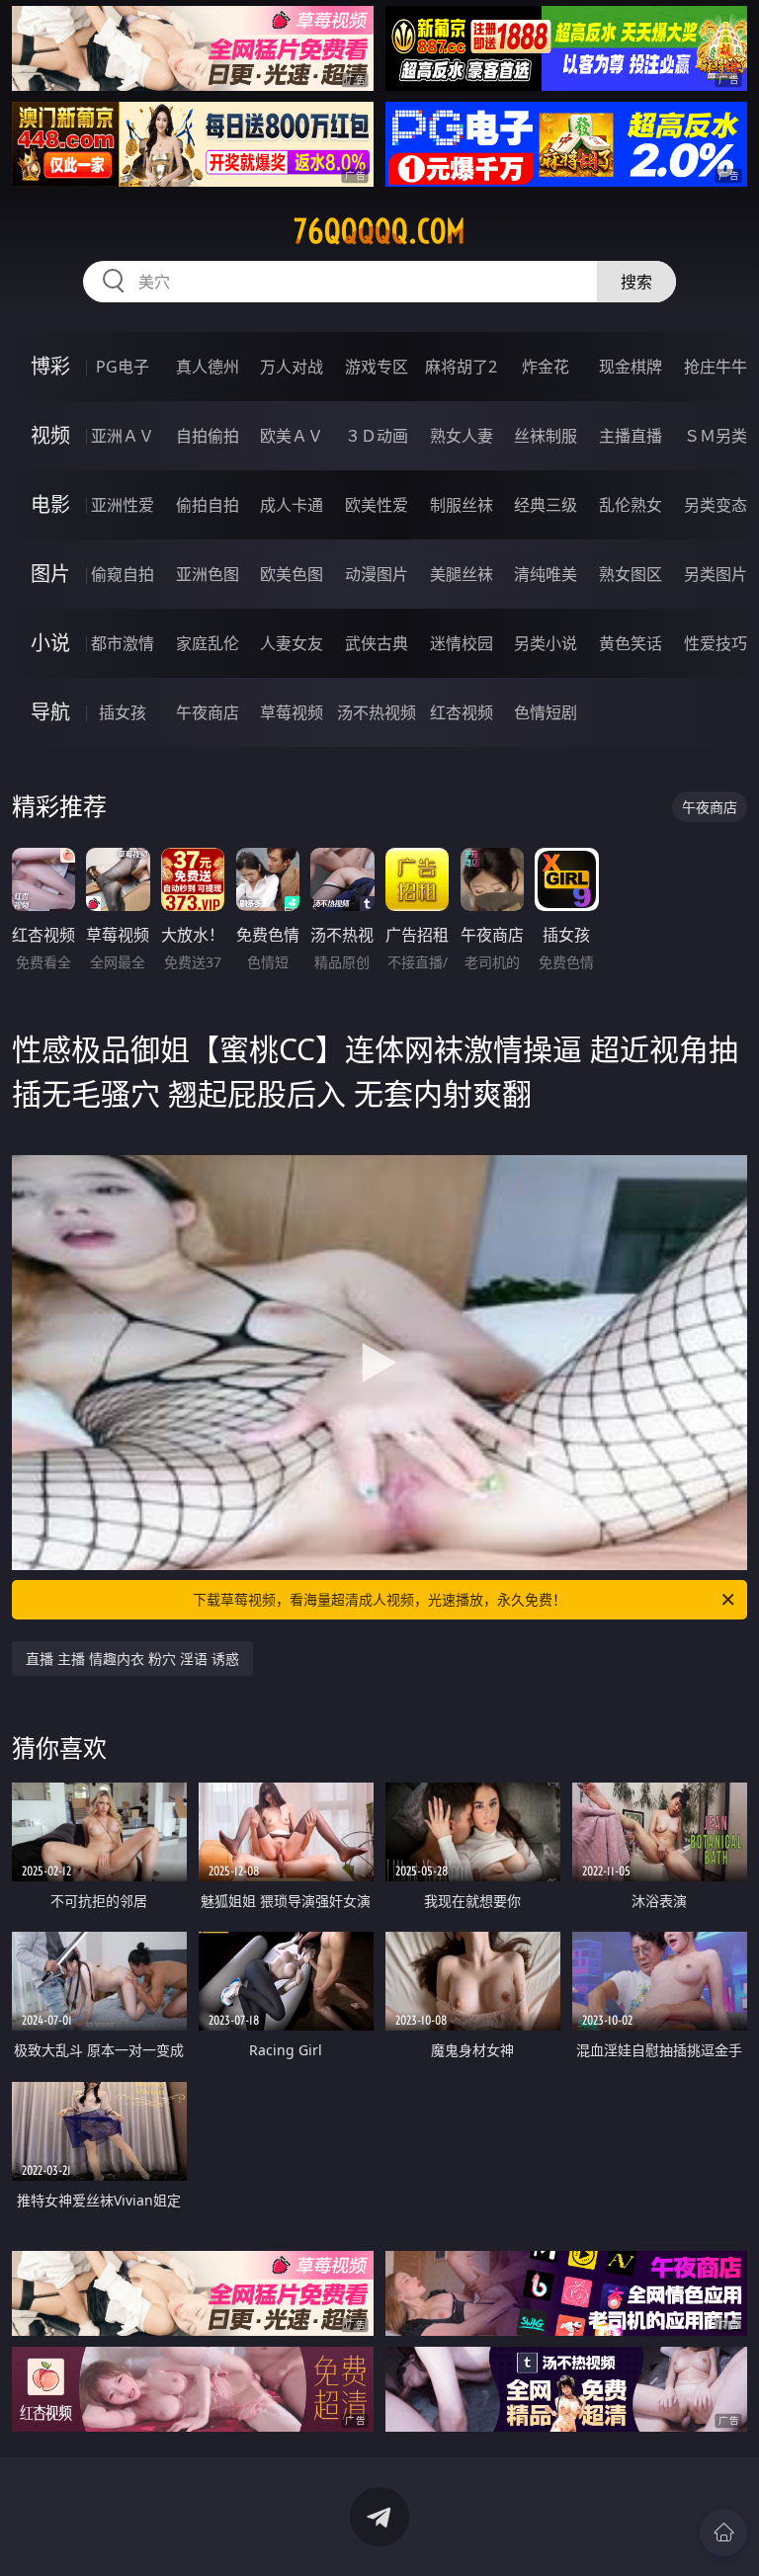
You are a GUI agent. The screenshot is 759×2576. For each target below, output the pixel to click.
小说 (50, 643)
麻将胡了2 (461, 367)
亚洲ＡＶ (123, 436)
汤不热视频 (377, 712)
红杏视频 (462, 712)
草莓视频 (292, 712)
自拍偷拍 (208, 436)
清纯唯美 (546, 574)
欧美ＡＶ (292, 436)
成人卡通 (292, 505)
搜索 (636, 282)
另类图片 (716, 574)
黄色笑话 (631, 643)
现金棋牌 (631, 367)
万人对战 (292, 367)
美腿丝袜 (462, 574)
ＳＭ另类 (716, 436)
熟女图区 (631, 574)
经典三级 (546, 505)
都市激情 (123, 643)
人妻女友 (292, 643)
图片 (50, 574)
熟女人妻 (462, 436)
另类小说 (546, 643)
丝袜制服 (546, 436)
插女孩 (123, 712)
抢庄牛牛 (716, 367)
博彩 (50, 366)
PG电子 (123, 367)
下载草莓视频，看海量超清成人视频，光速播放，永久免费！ (379, 1599)
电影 (50, 504)
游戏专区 (377, 367)
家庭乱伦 (208, 643)
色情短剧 (546, 712)
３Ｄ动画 (377, 436)
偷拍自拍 (208, 505)
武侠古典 (377, 643)
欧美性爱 (377, 505)
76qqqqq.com (379, 231)
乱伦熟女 (631, 505)
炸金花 (546, 367)
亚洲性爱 (123, 505)
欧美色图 (292, 574)
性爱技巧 (716, 643)
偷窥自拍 (123, 574)
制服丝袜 (462, 505)
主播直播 (631, 436)
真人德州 (208, 367)
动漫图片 (377, 574)
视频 (50, 435)
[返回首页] (723, 2533)
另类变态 (716, 505)
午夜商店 (208, 712)
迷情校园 (462, 643)
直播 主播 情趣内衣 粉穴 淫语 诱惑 (132, 1659)
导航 (50, 712)
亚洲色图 (208, 574)
